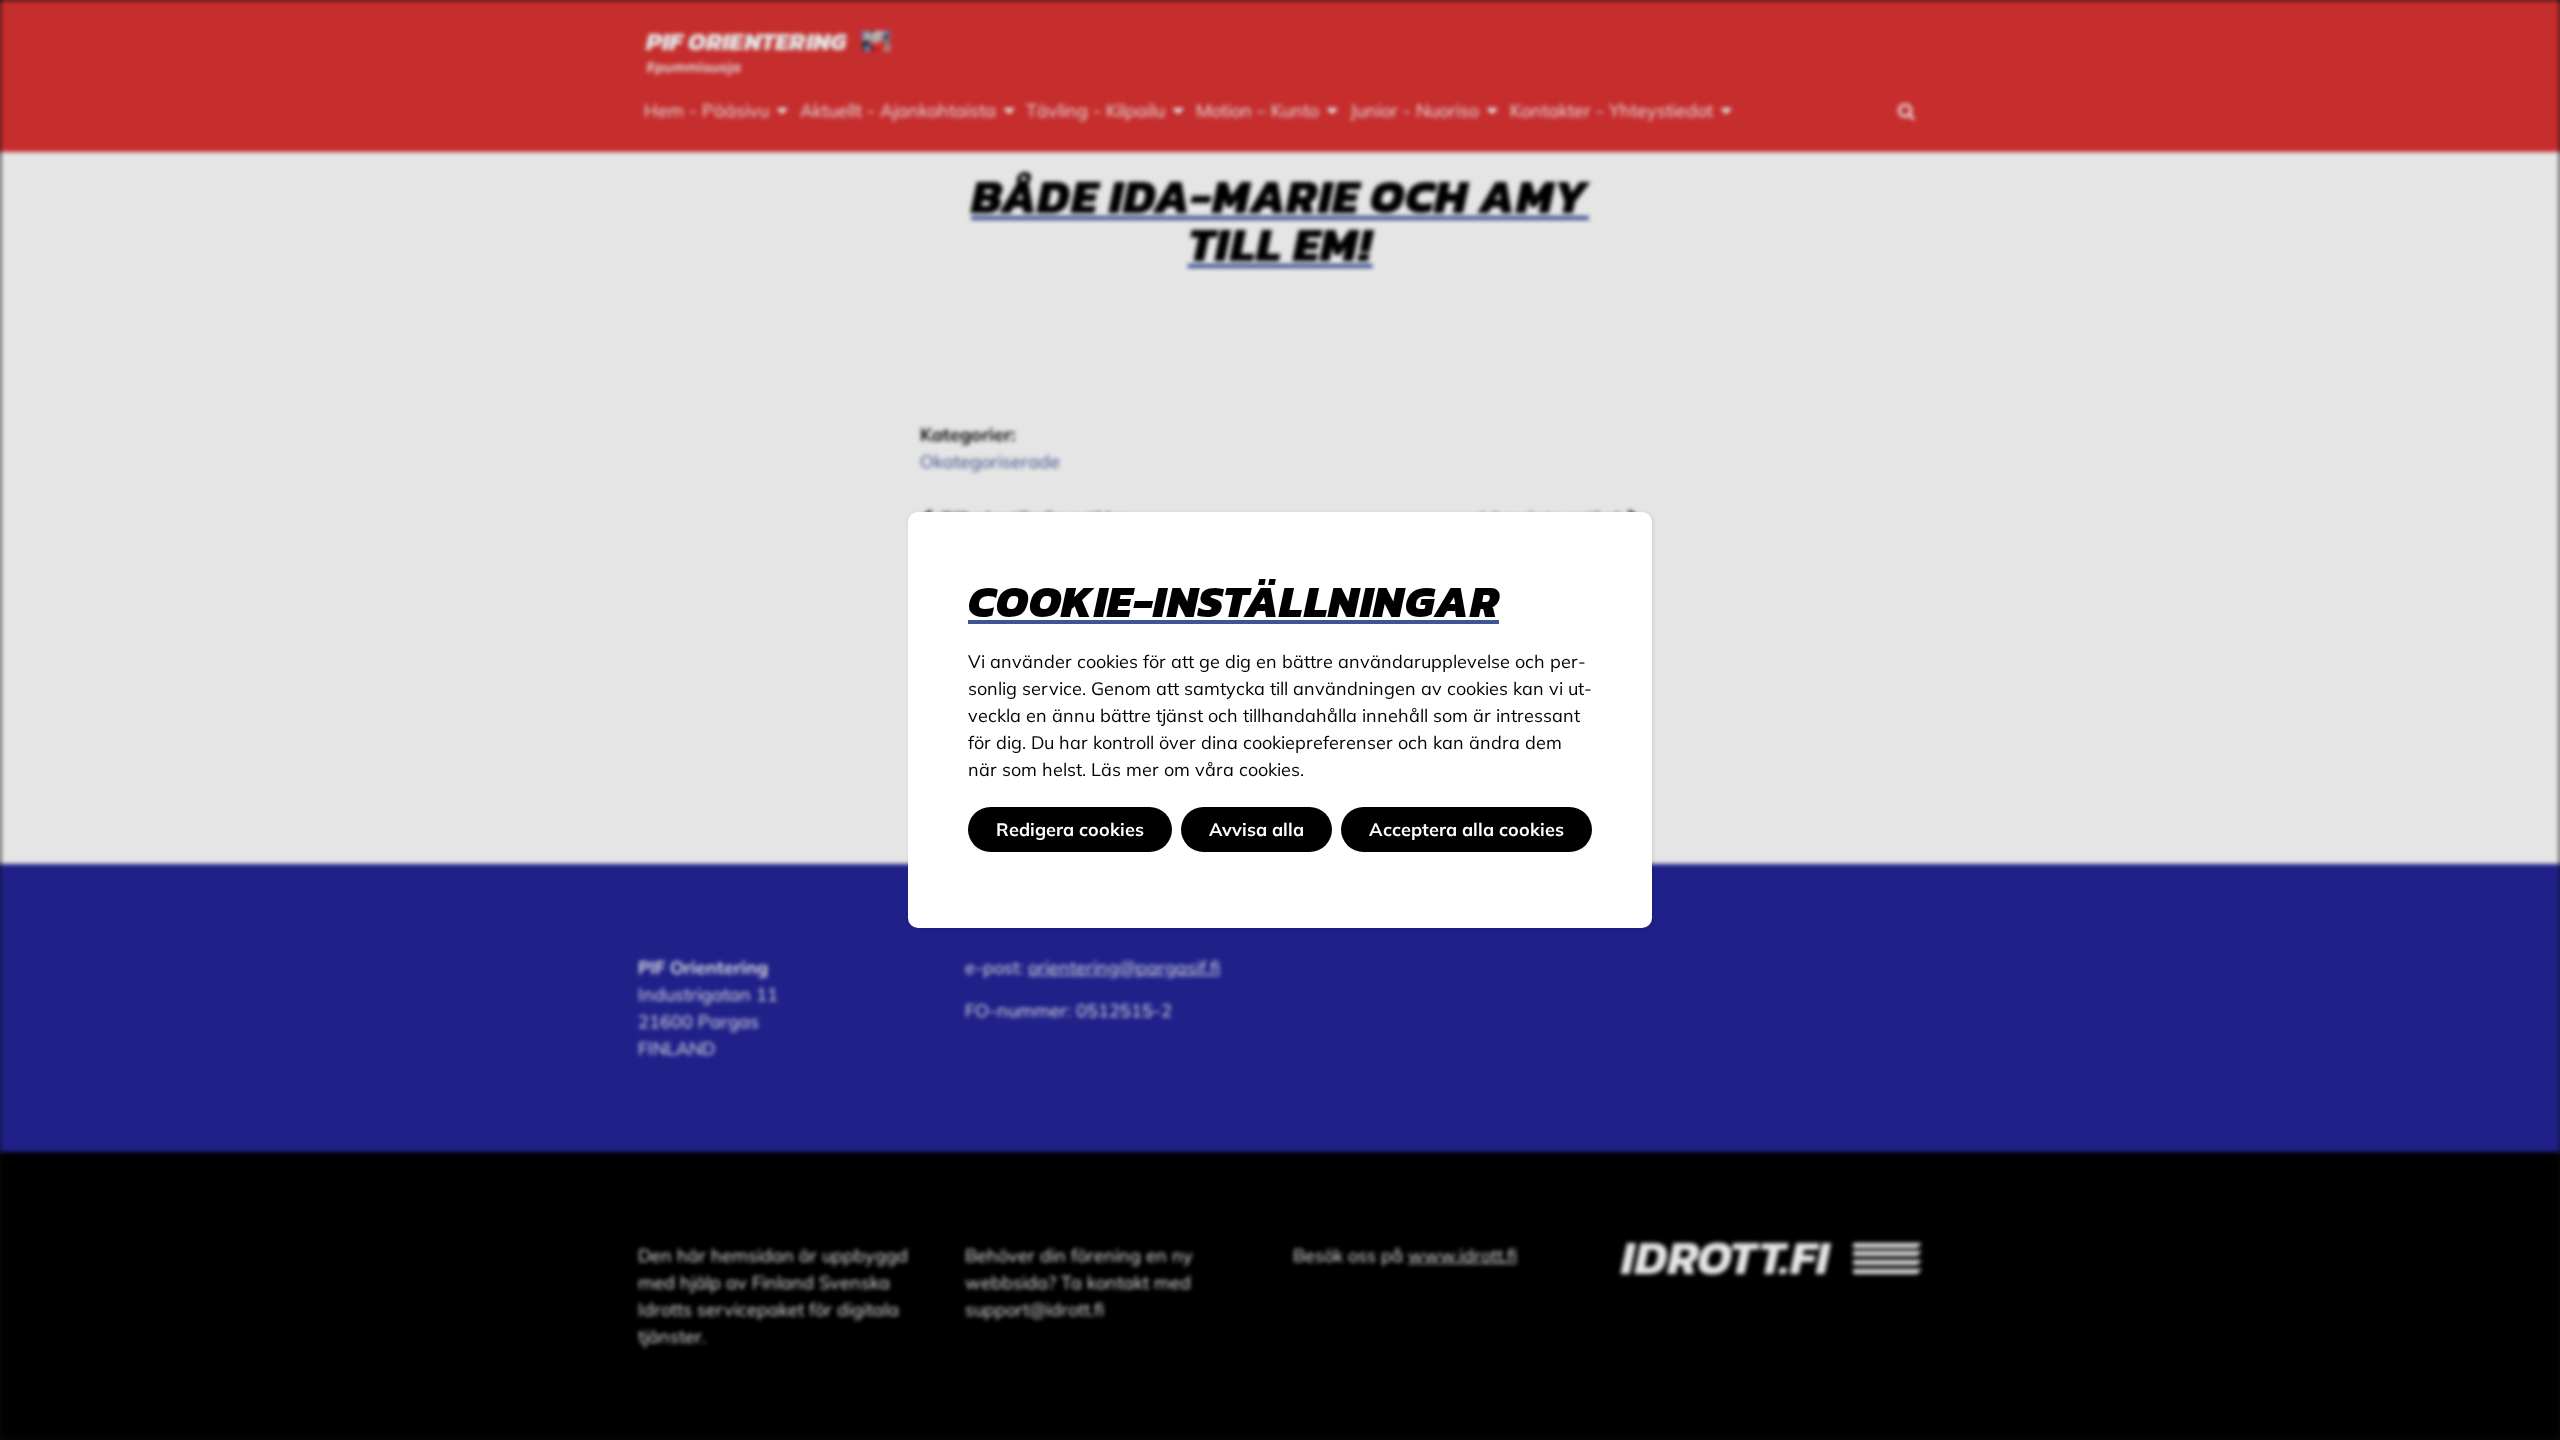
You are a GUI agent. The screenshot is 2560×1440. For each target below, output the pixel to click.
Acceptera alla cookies (1466, 829)
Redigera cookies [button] (1070, 829)
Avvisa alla (1256, 829)
